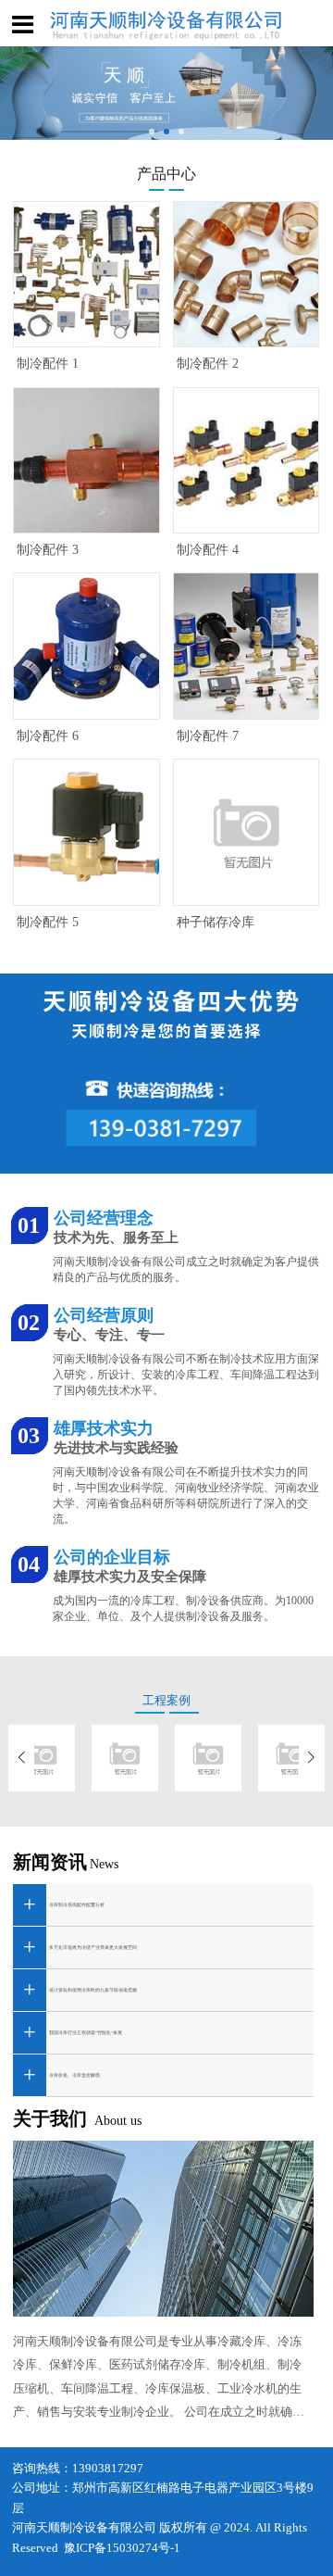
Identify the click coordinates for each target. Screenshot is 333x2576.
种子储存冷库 (216, 922)
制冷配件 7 (208, 736)
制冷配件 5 (48, 922)
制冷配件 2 (208, 364)
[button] (22, 1758)
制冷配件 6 (48, 736)
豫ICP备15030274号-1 (122, 2548)
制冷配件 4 (208, 550)
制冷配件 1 (48, 364)
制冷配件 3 (48, 550)
